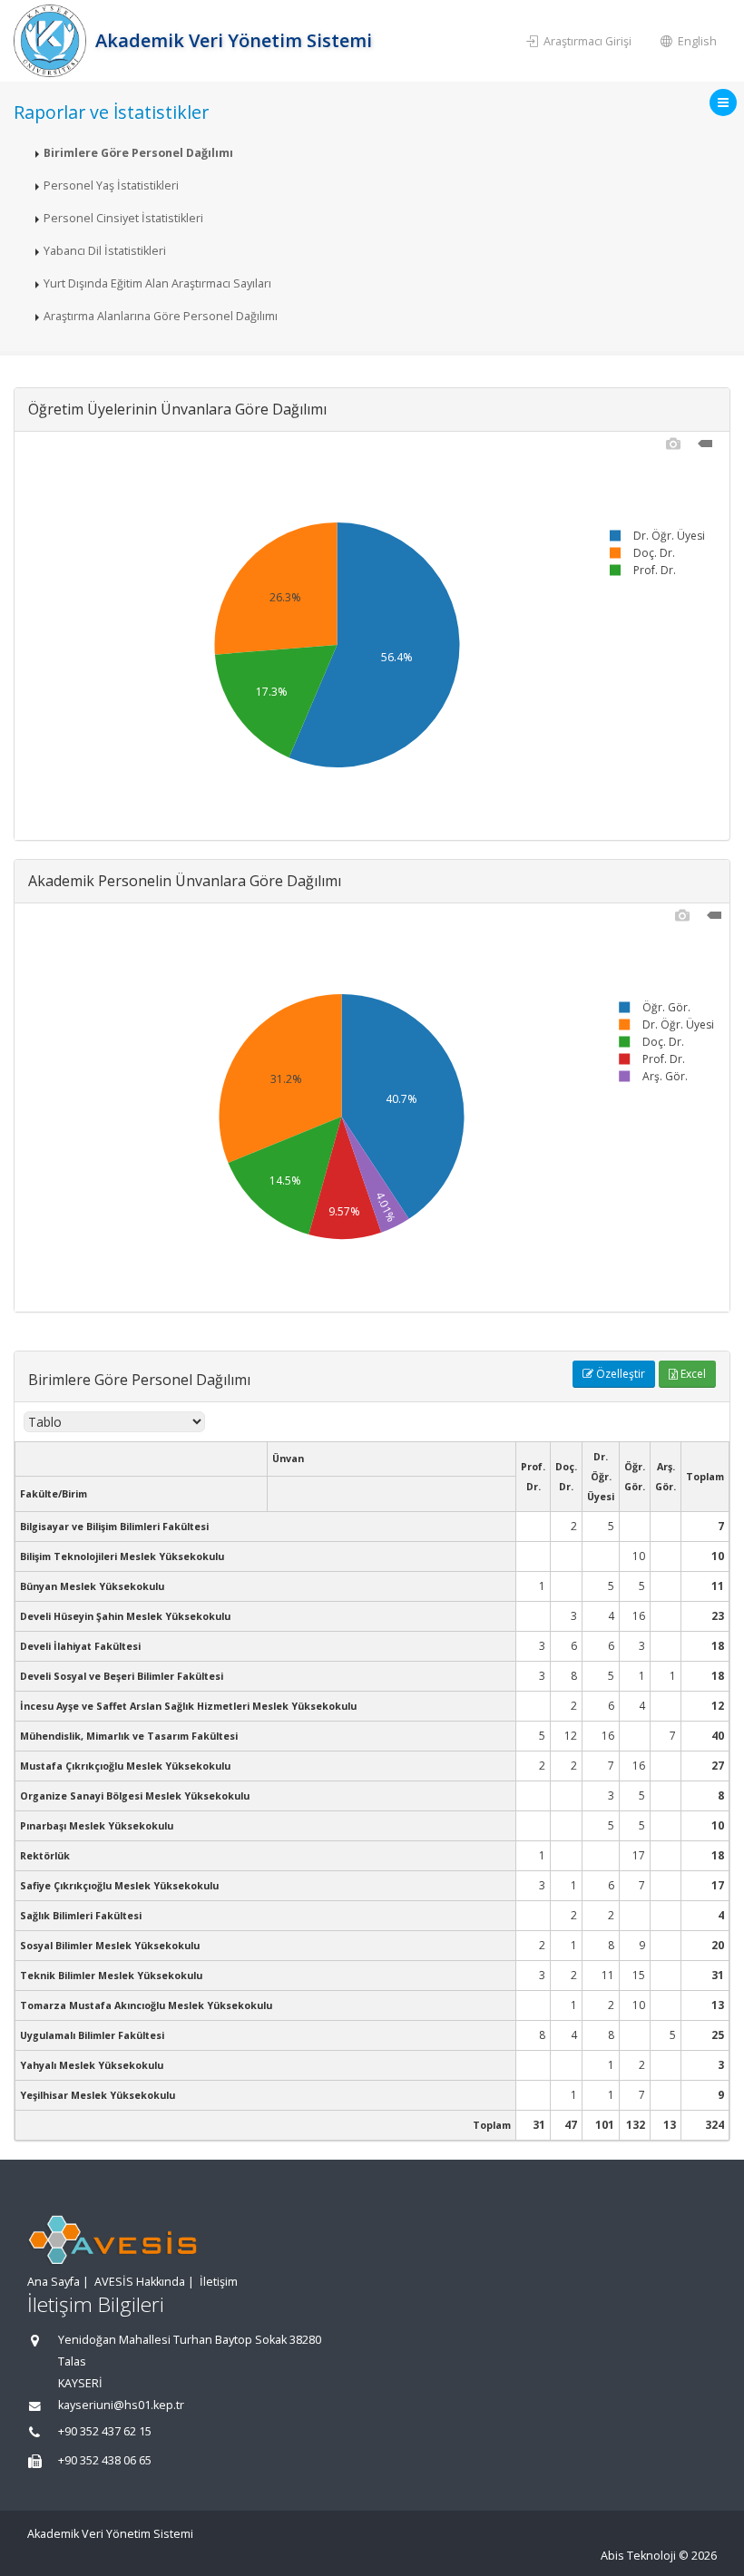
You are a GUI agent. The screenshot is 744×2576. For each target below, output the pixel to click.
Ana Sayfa (54, 2282)
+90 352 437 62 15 (105, 2431)
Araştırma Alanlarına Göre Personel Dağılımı (161, 316)
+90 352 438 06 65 (105, 2460)
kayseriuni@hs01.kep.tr (121, 2405)
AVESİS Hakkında (140, 2282)
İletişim (219, 2282)
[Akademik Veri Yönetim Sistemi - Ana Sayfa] (52, 41)
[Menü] (723, 102)
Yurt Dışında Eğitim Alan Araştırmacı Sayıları (157, 283)
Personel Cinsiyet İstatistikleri (123, 218)
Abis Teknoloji (638, 2556)
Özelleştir (619, 1374)
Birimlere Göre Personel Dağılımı (138, 153)
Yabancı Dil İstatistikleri (105, 251)
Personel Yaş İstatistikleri (111, 185)
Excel (692, 1374)
